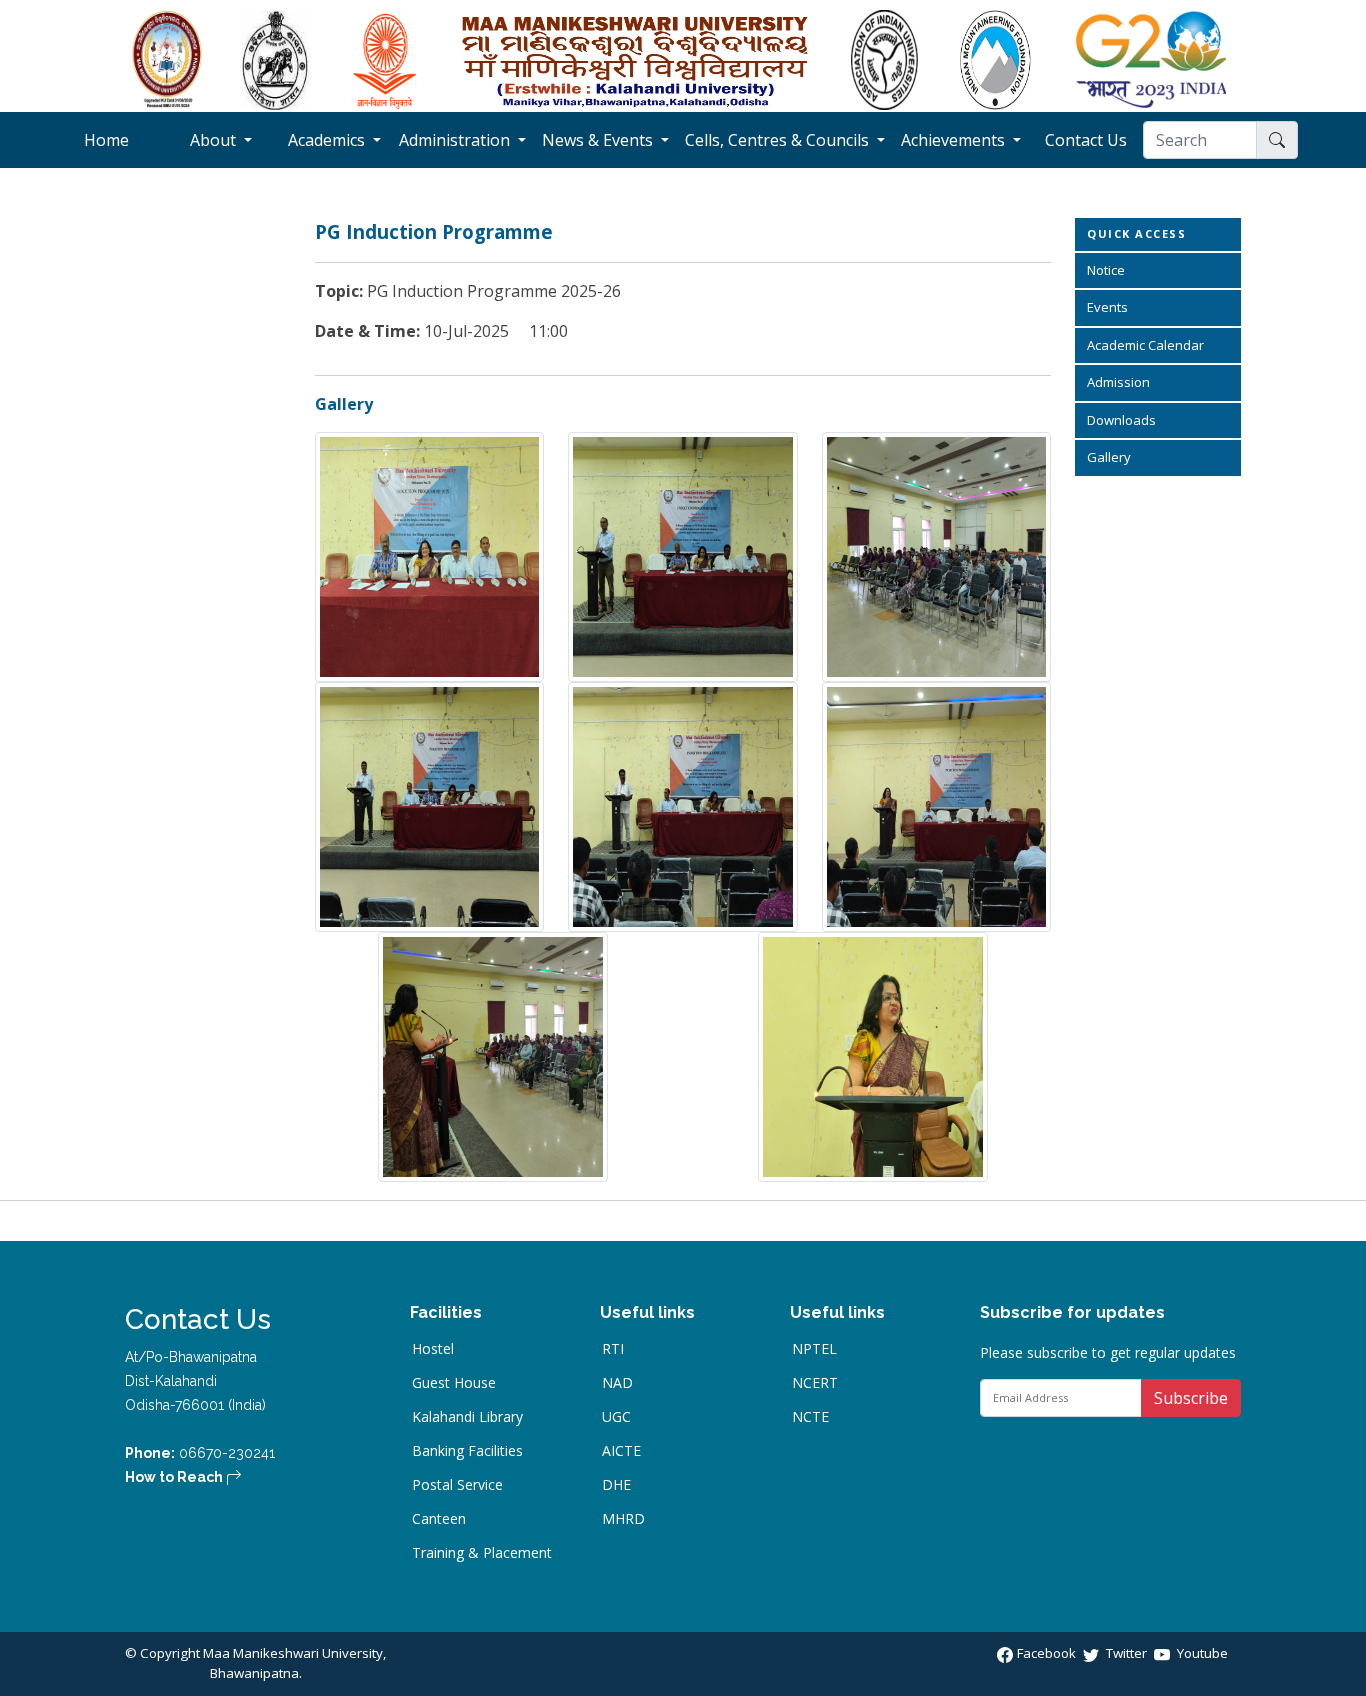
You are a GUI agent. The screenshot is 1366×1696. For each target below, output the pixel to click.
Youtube (1201, 1653)
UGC (616, 1417)
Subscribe (1191, 1398)
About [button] (215, 140)
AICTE (621, 1451)
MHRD (623, 1519)
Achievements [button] (955, 140)
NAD (617, 1383)
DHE (616, 1485)
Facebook (1048, 1653)
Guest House (454, 1383)
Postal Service (457, 1485)
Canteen (439, 1519)
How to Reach (175, 1477)
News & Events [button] (599, 140)
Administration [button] (456, 140)
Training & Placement (482, 1553)
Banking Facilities (467, 1451)
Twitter (1126, 1653)
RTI (613, 1349)
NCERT (815, 1383)
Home (123, 140)
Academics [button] (328, 140)
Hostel (433, 1349)
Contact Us (1094, 140)
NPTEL (814, 1349)
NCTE (810, 1417)
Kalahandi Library (467, 1417)
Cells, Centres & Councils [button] (779, 140)
